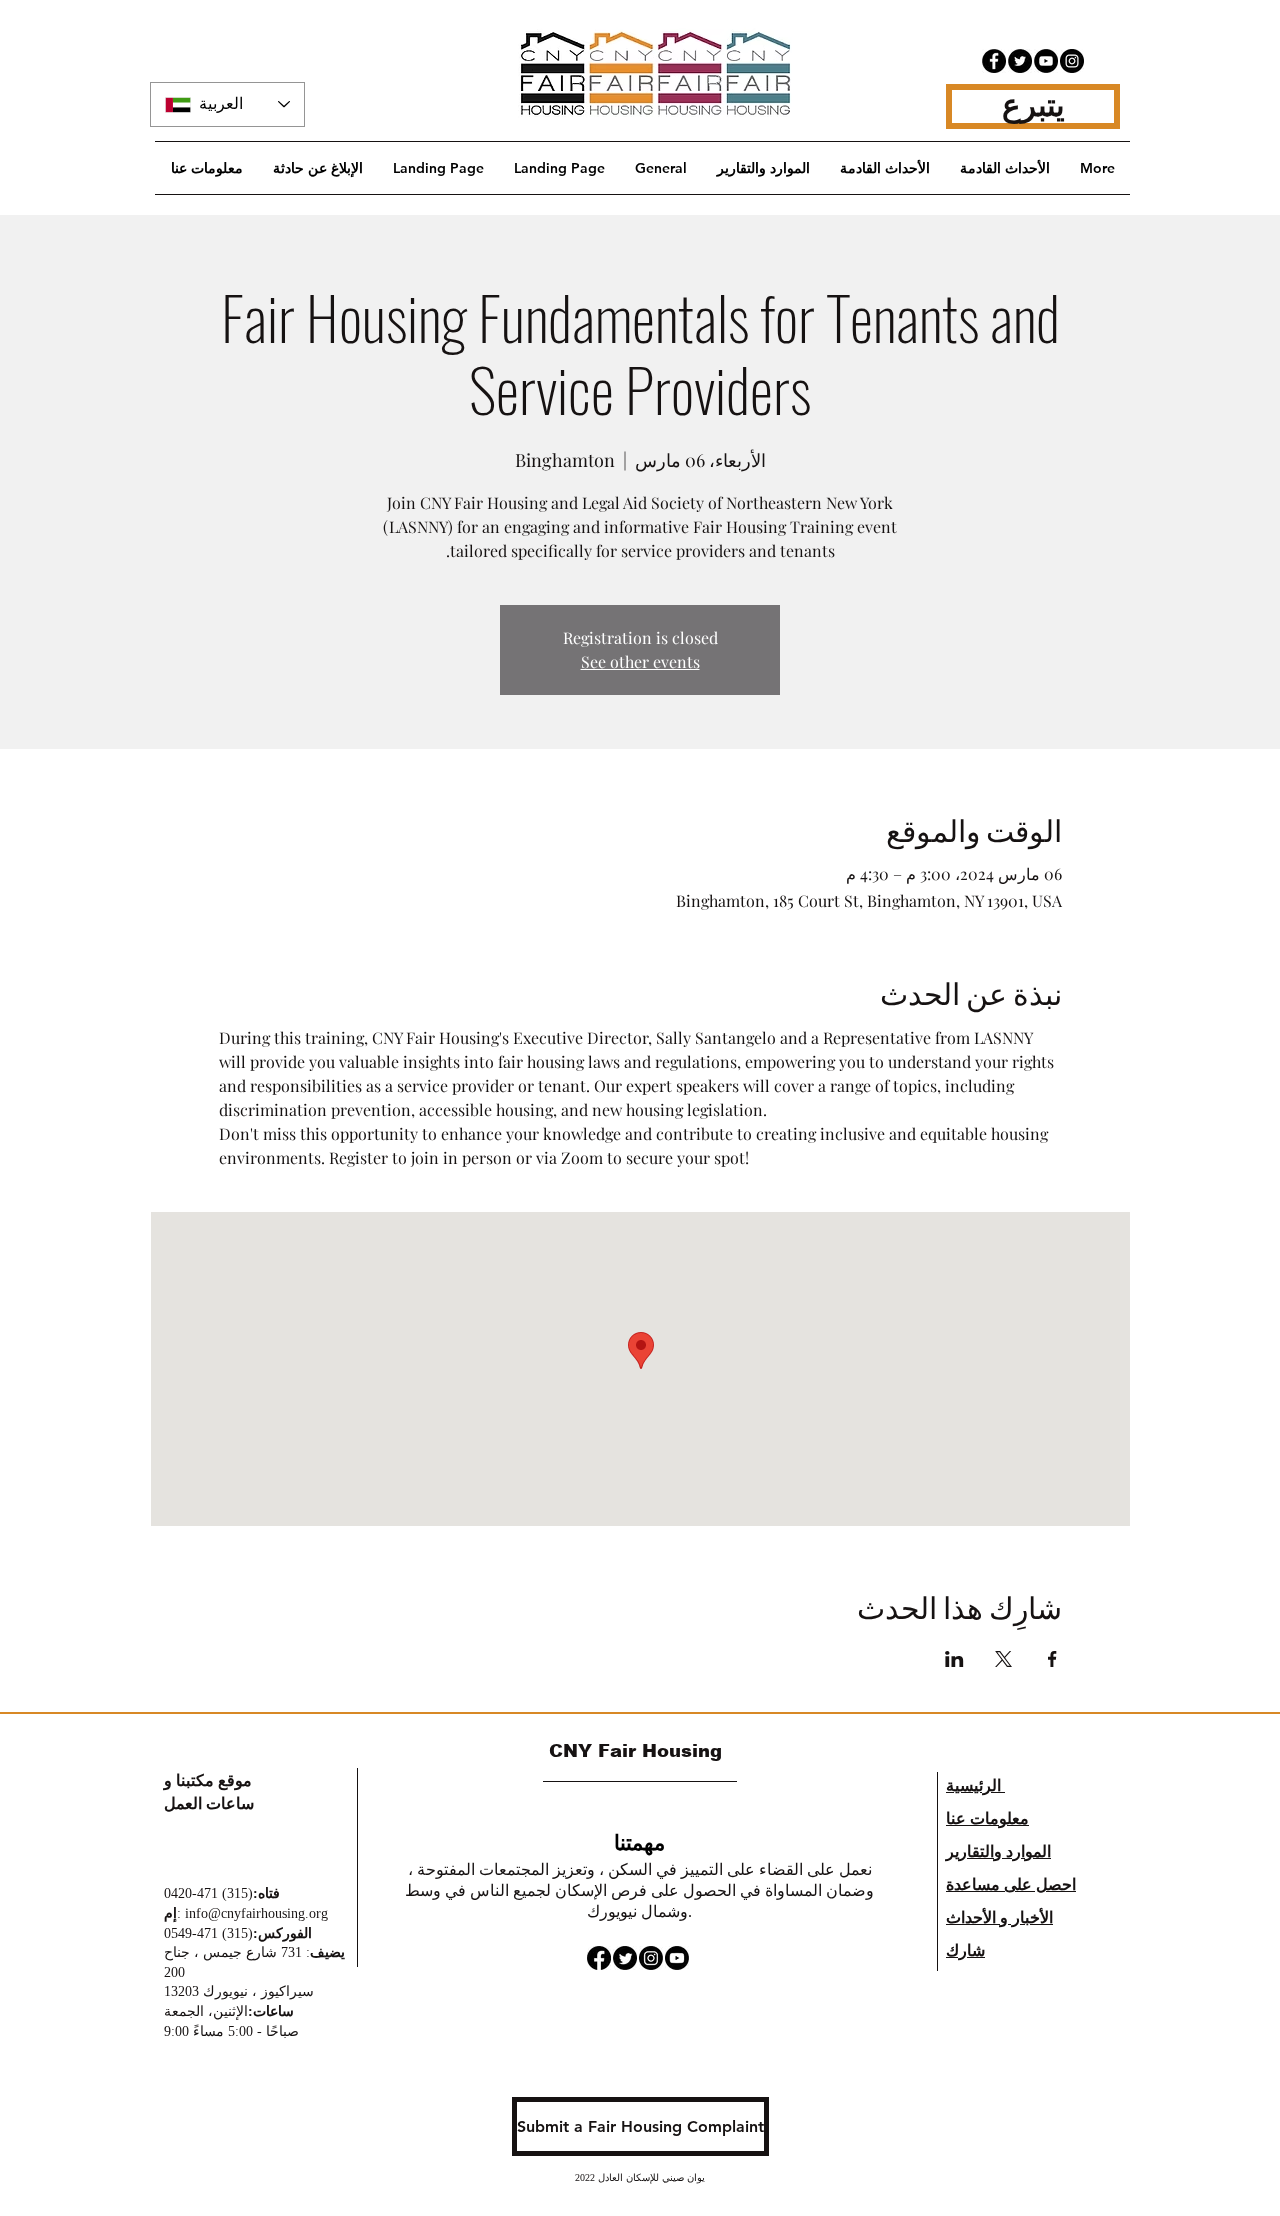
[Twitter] (1020, 61)
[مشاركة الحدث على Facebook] (1052, 1659)
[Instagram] (1072, 61)
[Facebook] (994, 61)
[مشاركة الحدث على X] (1003, 1659)
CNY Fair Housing (638, 1751)
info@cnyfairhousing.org (256, 1913)
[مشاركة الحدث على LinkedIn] (954, 1659)
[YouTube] (1046, 61)
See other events (640, 661)
